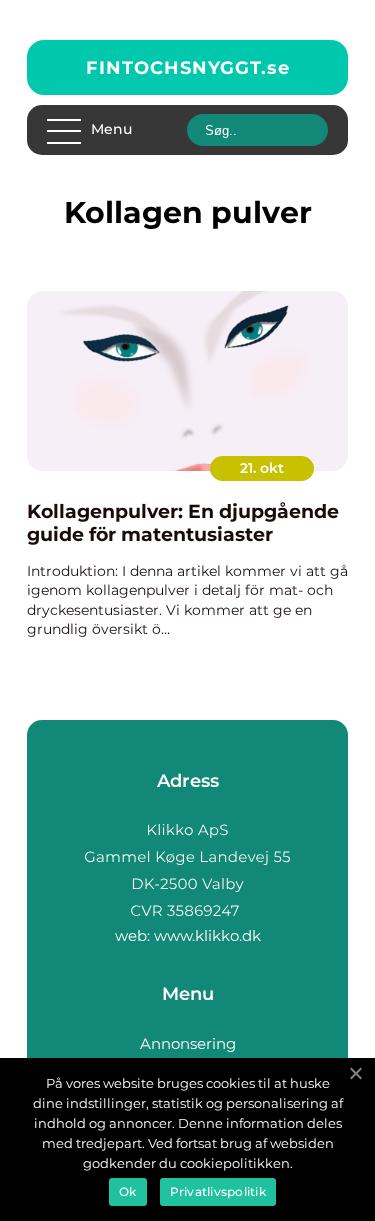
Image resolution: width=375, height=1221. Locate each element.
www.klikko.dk (207, 935)
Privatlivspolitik (218, 1191)
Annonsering (188, 1043)
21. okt (262, 468)
